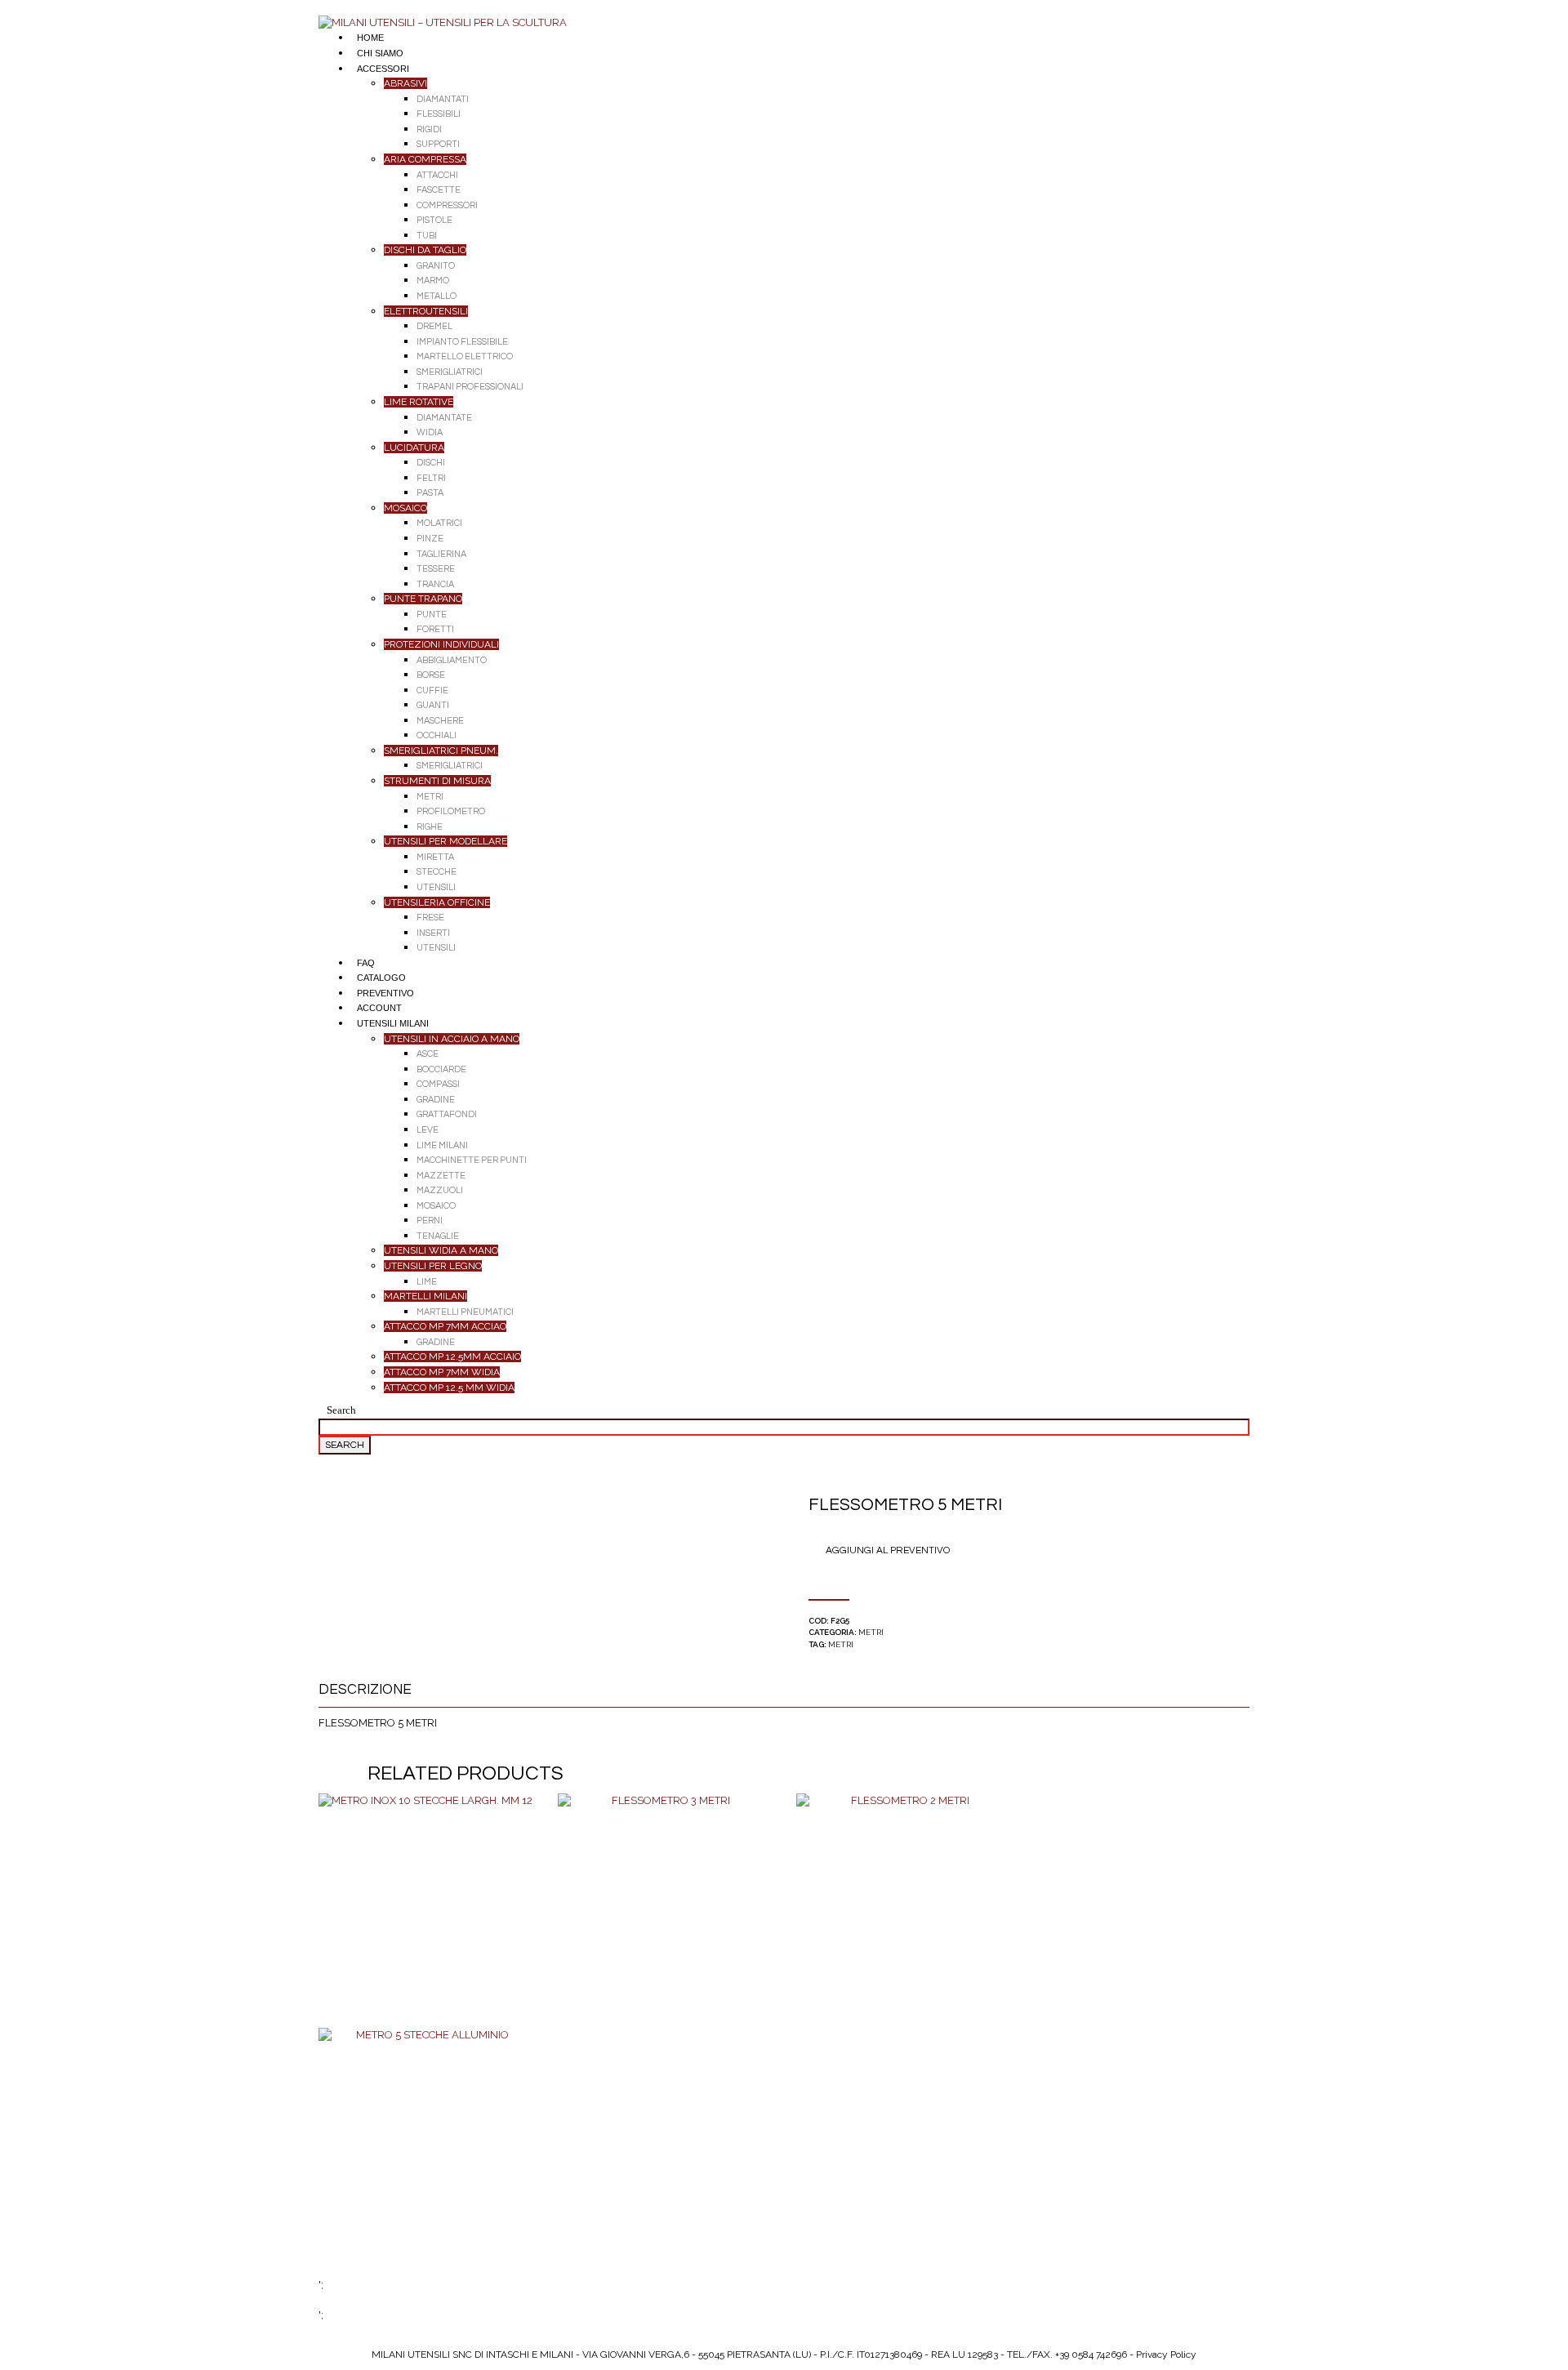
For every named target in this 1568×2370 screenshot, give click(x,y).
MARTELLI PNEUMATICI (465, 1312)
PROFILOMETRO (451, 811)
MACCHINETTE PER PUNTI (472, 1160)
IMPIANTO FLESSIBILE (462, 342)
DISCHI (431, 463)
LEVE (428, 1130)
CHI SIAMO (380, 53)
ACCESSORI (383, 69)
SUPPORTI (438, 144)
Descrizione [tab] (365, 1690)
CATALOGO (381, 978)
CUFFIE (432, 691)
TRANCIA (435, 584)
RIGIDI (429, 129)
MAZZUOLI (440, 1190)
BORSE (431, 675)
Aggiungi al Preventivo (888, 1550)
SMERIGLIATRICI (450, 372)
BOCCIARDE (441, 1069)
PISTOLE (434, 220)
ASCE (428, 1054)
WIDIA (430, 432)
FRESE (430, 918)
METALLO (437, 296)
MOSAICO (436, 1206)
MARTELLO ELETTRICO (465, 356)
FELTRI (431, 478)
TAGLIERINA (441, 554)
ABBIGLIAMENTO (452, 660)
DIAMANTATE (444, 418)
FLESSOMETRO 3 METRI (664, 1912)
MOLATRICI (439, 523)
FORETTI (435, 629)
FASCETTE (439, 190)
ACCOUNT (379, 1008)
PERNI (430, 1221)
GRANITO (436, 266)
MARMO (433, 281)
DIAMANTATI (443, 99)
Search (341, 1410)
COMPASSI (438, 1084)
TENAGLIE (438, 1236)
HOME (370, 38)
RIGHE (430, 827)
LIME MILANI (442, 1145)
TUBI (427, 236)
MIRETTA (435, 857)
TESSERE (436, 569)
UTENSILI (436, 887)
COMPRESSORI (447, 205)
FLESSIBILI (439, 114)
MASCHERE (440, 721)
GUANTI (433, 705)
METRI (430, 797)
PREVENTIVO (385, 993)
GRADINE (436, 1100)
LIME (427, 1282)
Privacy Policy (1166, 2354)
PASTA (430, 493)
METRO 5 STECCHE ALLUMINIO (426, 2146)
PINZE (430, 539)
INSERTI (433, 933)
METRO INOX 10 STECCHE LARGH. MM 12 (425, 1912)
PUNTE (432, 615)
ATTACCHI (437, 175)
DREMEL (434, 326)
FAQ (366, 963)
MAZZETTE (441, 1176)
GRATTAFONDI (447, 1114)
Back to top (41, 7)
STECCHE (437, 872)
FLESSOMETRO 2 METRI (904, 1912)
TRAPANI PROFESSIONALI (470, 387)
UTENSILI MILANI (393, 1023)
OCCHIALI (437, 735)
